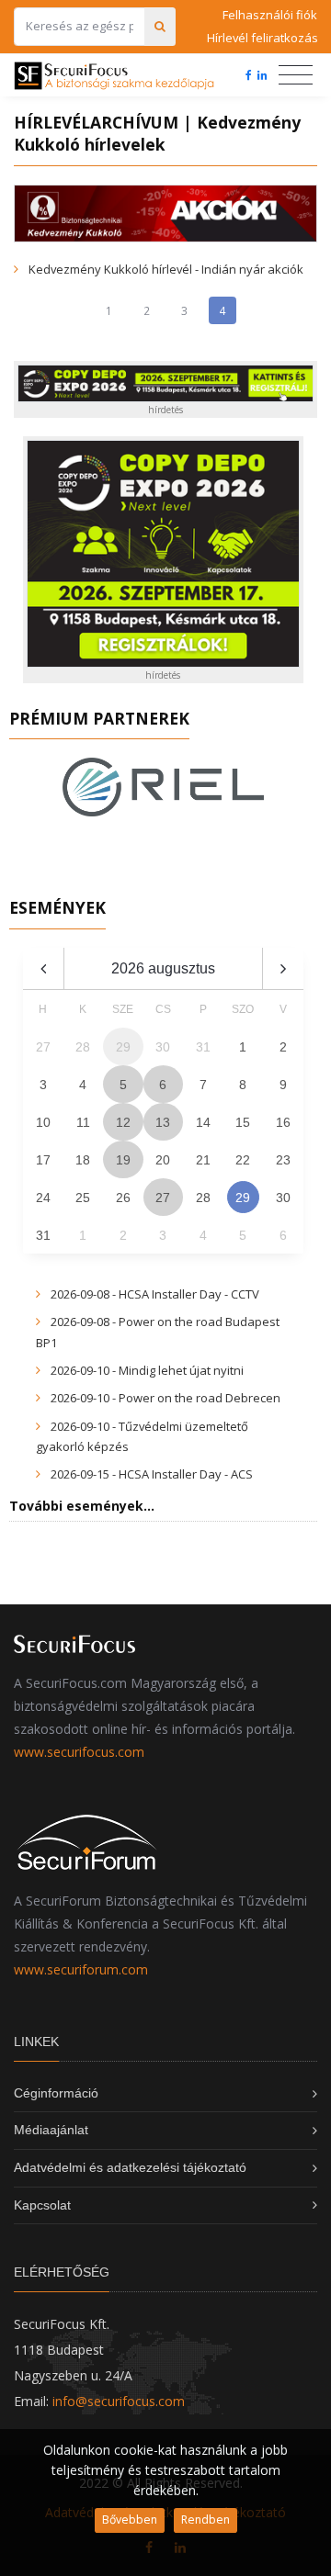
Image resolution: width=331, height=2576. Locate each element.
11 (83, 1122)
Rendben (205, 2520)
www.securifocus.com (79, 1752)
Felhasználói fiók (270, 15)
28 (203, 1198)
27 (163, 1198)
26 (123, 1198)
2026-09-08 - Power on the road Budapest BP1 (158, 1332)
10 (43, 1122)
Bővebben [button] (130, 2520)
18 (83, 1160)
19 (123, 1160)
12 (123, 1122)
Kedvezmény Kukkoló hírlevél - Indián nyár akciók (166, 269)
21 (203, 1160)
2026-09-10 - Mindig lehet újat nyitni (147, 1370)
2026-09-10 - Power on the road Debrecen (165, 1398)
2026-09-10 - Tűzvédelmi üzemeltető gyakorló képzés (142, 1436)
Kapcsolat (42, 2205)
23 (283, 1160)
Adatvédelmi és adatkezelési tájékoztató (130, 2167)
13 (163, 1122)
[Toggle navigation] (296, 75)
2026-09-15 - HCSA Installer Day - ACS (152, 1474)
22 (243, 1160)
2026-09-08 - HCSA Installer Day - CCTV (155, 1294)
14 (203, 1122)
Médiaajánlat (51, 2130)
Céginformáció (56, 2093)
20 (163, 1160)
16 (283, 1122)
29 (243, 1198)
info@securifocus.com (119, 2401)
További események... (82, 1506)
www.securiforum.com (81, 1969)
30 (283, 1198)
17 (43, 1160)
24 (43, 1198)
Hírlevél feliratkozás (262, 38)
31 (43, 1235)
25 (83, 1198)
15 (243, 1122)
